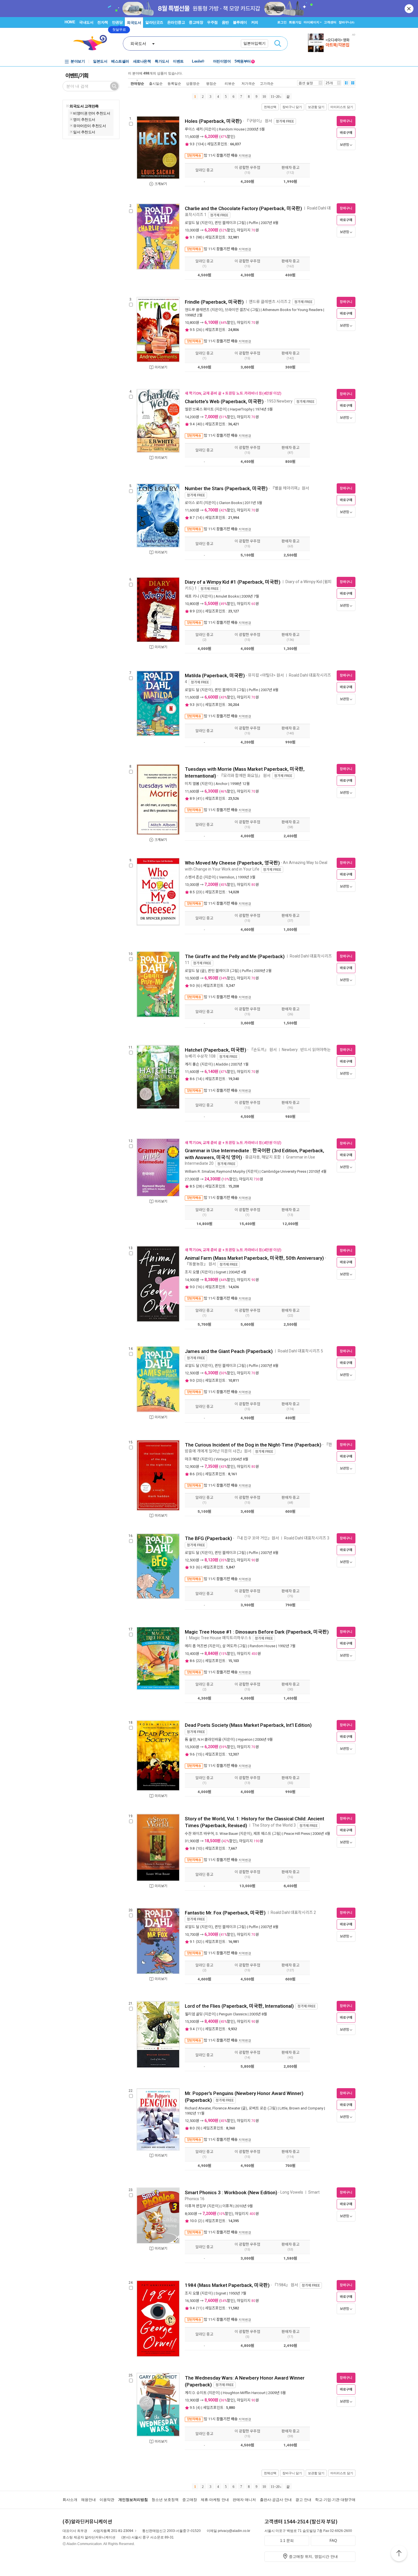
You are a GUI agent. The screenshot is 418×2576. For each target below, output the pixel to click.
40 (199, 424)
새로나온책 (142, 61)
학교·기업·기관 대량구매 (335, 2500)
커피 (255, 22)
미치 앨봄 (192, 784)
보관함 (344, 145)
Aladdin (222, 1064)
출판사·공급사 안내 (276, 2500)
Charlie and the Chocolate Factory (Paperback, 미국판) (243, 208)
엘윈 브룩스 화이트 (199, 409)
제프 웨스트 (262, 1834)
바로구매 (346, 133)
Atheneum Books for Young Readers (292, 310)
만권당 (117, 22)
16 (199, 1287)
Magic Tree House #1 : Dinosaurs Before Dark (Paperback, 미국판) (257, 1632)
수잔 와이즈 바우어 (199, 1834)
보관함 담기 (316, 107)
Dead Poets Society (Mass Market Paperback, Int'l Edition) (248, 1725)
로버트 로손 (258, 2108)
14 (199, 518)
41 (199, 798)
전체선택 (270, 107)
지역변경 (245, 156)
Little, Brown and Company (301, 2108)
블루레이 (240, 22)
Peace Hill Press (297, 1834)
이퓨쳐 (227, 2206)
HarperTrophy (241, 409)
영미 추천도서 (84, 119)
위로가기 (399, 2554)
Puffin (254, 223)
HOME (70, 22)
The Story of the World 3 (274, 1825)
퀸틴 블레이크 (225, 223)
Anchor (222, 784)
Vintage (222, 1459)
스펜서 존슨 (194, 877)
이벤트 (178, 61)
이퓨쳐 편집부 (195, 2206)
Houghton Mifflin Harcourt (244, 2393)
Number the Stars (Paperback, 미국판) (226, 488)
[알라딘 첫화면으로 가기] (93, 43)
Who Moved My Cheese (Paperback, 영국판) (232, 863)
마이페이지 (312, 22)
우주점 (212, 22)
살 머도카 (230, 1646)
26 (199, 330)
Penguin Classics (233, 2014)
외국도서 (134, 23)
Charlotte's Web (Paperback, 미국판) (224, 401)
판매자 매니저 (244, 2500)
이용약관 (107, 2500)
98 (199, 237)
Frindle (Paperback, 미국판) (214, 302)
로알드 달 (192, 223)
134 (200, 144)
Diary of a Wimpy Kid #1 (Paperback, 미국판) (233, 582)
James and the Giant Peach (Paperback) (229, 1351)
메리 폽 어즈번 (196, 1646)
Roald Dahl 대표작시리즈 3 (307, 1538)
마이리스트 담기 (342, 107)
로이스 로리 (194, 503)
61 (199, 705)
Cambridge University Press (284, 1171)
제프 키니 (192, 596)
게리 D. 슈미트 (196, 2393)
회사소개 (70, 2500)
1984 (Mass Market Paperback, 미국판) (227, 2285)
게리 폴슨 (192, 1064)
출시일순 (156, 83)
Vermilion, (227, 877)
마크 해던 (192, 1459)
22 (199, 1661)
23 (199, 611)
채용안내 (88, 2500)
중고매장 (196, 22)
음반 (225, 22)
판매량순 (137, 83)
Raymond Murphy (231, 1171)
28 (199, 1186)
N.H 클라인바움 (210, 1739)
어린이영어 (222, 61)
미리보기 (161, 367)
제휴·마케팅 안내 (215, 2500)
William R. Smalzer (200, 1171)
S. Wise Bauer (227, 1834)
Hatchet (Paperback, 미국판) (216, 1050)
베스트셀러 (120, 61)
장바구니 (346, 22)
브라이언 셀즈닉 (237, 310)
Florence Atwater (226, 2108)
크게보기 (161, 184)
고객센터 (330, 22)
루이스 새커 (194, 129)
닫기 (409, 9)
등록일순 (174, 83)
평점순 (211, 83)
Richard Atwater (198, 2108)
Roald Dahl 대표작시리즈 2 (293, 1912)
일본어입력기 (254, 43)
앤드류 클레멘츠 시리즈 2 (270, 302)
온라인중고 (176, 22)
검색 (278, 43)
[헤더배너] (332, 43)
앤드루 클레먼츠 (197, 310)
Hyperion (245, 1739)
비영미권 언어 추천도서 (92, 113)
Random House (232, 129)
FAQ (333, 2541)
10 (264, 97)
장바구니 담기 (292, 107)
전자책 (103, 22)
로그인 (282, 22)
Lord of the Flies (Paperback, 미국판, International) (239, 2006)
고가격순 (267, 83)
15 (199, 1754)
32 (199, 1942)
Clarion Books (230, 503)
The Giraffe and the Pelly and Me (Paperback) (235, 956)
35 (199, 1474)
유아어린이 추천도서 (89, 126)
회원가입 (295, 22)
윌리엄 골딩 (194, 2014)
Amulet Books (227, 596)
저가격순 (248, 83)
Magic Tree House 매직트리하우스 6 (220, 1638)
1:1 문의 (287, 2541)
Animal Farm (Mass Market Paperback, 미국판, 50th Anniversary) (254, 1258)
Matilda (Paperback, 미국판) (215, 675)
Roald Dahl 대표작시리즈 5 (300, 1351)
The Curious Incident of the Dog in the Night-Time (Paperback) (253, 1445)
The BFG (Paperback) (208, 1538)
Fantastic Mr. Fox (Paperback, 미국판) (225, 1913)
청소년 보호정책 (165, 2500)
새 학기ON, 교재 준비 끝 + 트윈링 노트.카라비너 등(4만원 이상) (233, 393)
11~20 (275, 97)
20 (199, 1380)
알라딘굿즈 (154, 22)
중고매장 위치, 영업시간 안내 (313, 2557)
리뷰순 (230, 83)
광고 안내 (303, 2500)
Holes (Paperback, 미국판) (213, 121)
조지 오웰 (192, 1272)
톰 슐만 (190, 1739)
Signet (221, 1272)
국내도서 (86, 22)
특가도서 (162, 61)
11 (199, 2029)
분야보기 (78, 61)
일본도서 (100, 61)
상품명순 (193, 83)
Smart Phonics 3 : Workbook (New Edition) (231, 2192)
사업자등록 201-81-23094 (113, 2531)
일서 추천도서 (84, 132)
